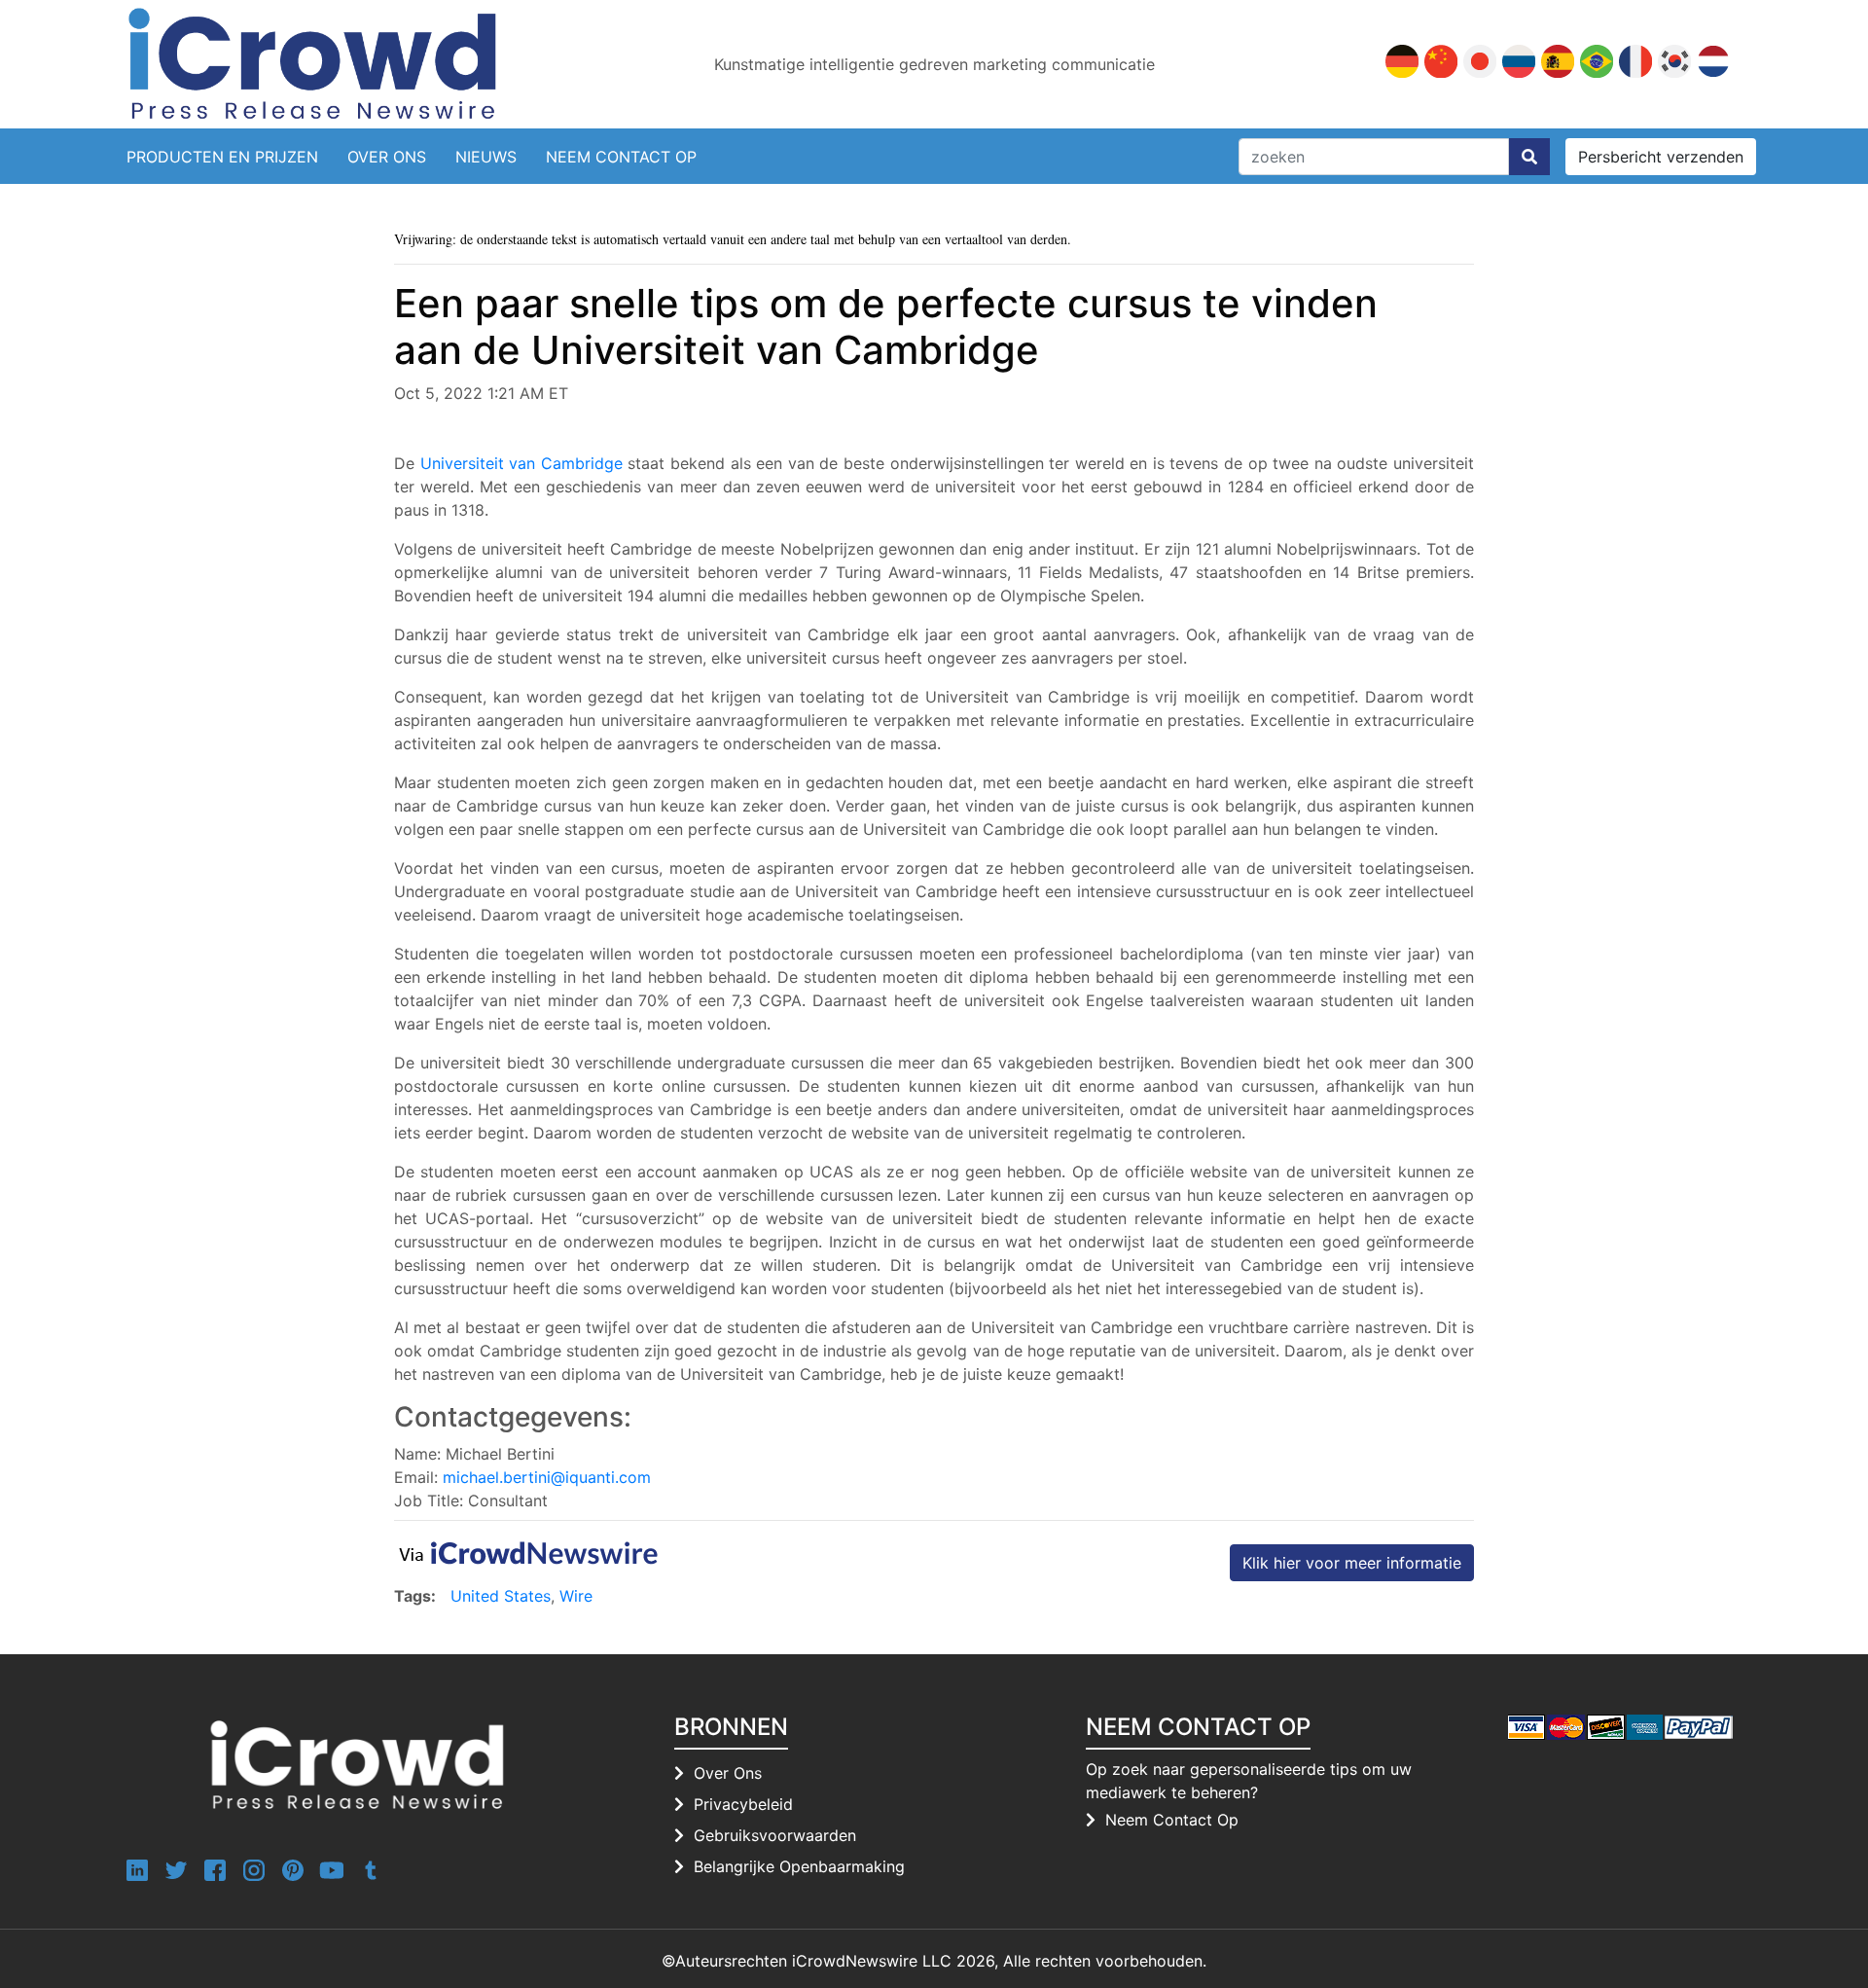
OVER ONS (387, 157)
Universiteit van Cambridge (521, 463)
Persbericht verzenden (1661, 157)
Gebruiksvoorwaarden (775, 1835)
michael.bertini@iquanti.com (547, 1477)
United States (501, 1596)
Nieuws (486, 157)
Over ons (728, 1773)
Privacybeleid (743, 1804)
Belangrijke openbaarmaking (799, 1866)
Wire (576, 1596)
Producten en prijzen (222, 157)
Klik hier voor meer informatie (1352, 1563)
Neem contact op (621, 157)
